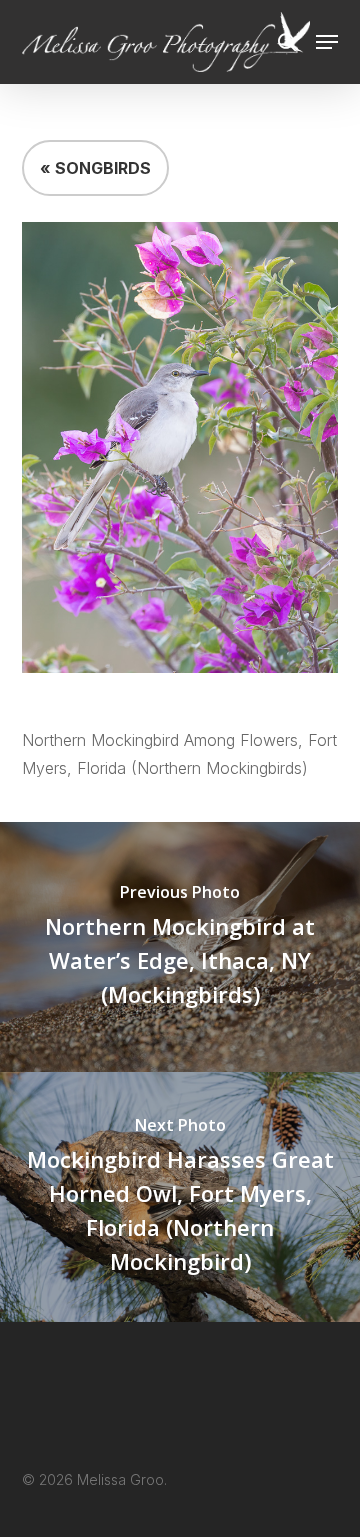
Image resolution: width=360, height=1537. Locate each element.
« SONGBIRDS (95, 168)
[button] (327, 42)
